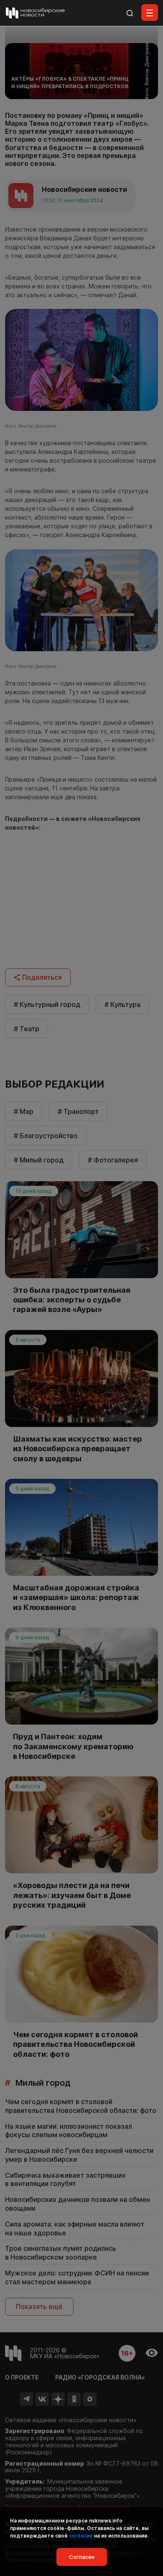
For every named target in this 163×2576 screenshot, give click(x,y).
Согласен (82, 2557)
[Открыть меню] (150, 13)
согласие (81, 2536)
